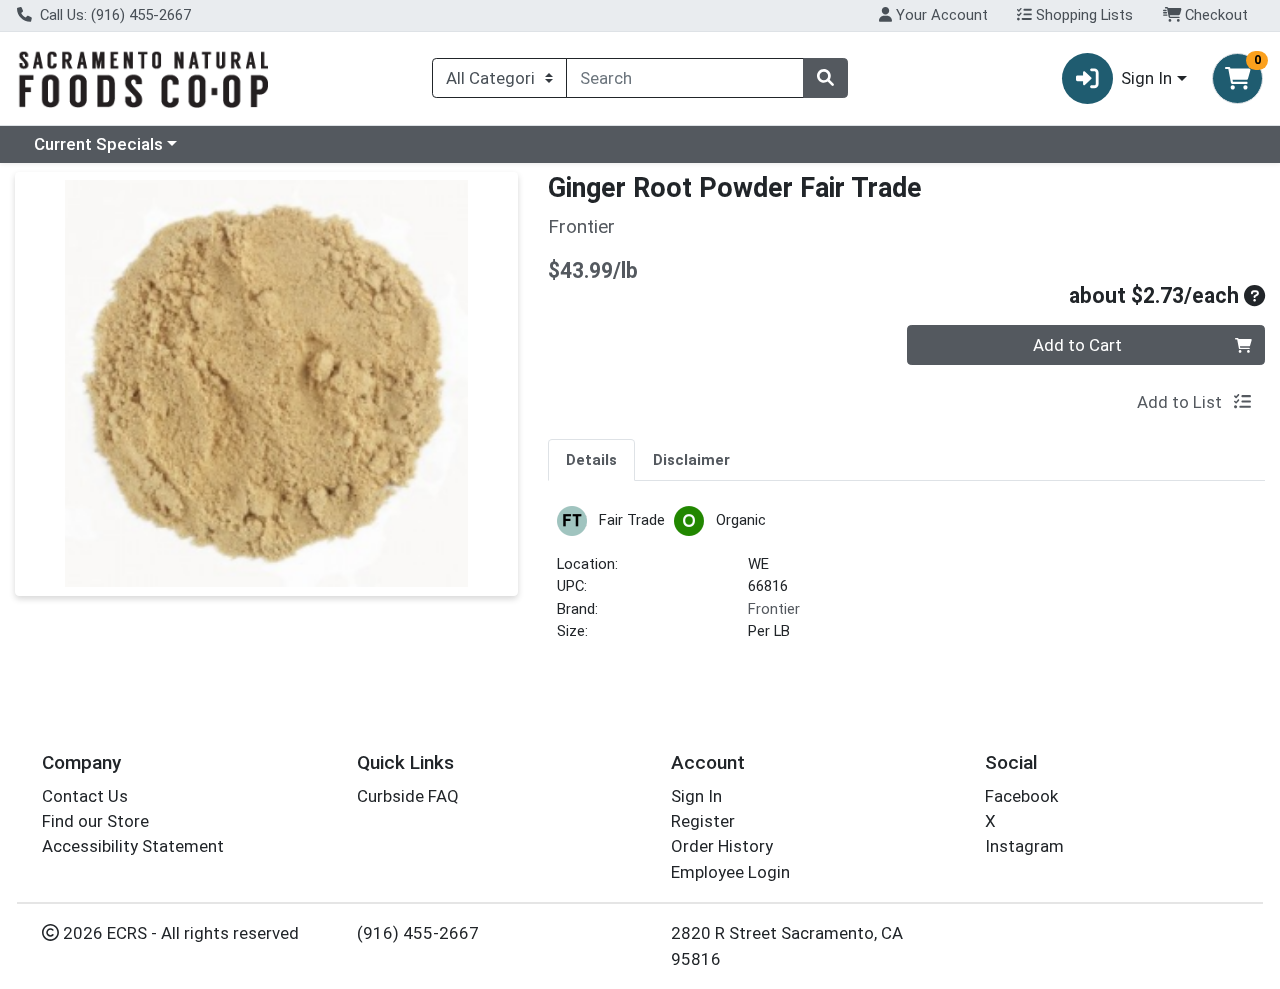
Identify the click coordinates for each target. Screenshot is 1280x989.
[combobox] (685, 78)
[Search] (825, 78)
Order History (722, 846)
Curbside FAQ (408, 796)
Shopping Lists (1082, 15)
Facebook (1021, 796)
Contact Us (85, 796)
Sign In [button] (1146, 78)
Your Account (940, 15)
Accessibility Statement (133, 846)
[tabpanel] (906, 582)
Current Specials (98, 144)
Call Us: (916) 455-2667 (113, 15)
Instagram (1024, 846)
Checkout (1214, 15)
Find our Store (95, 821)
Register (703, 821)
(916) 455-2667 (418, 933)
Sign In (696, 796)
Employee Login (730, 872)
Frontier (774, 609)
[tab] (591, 459)
